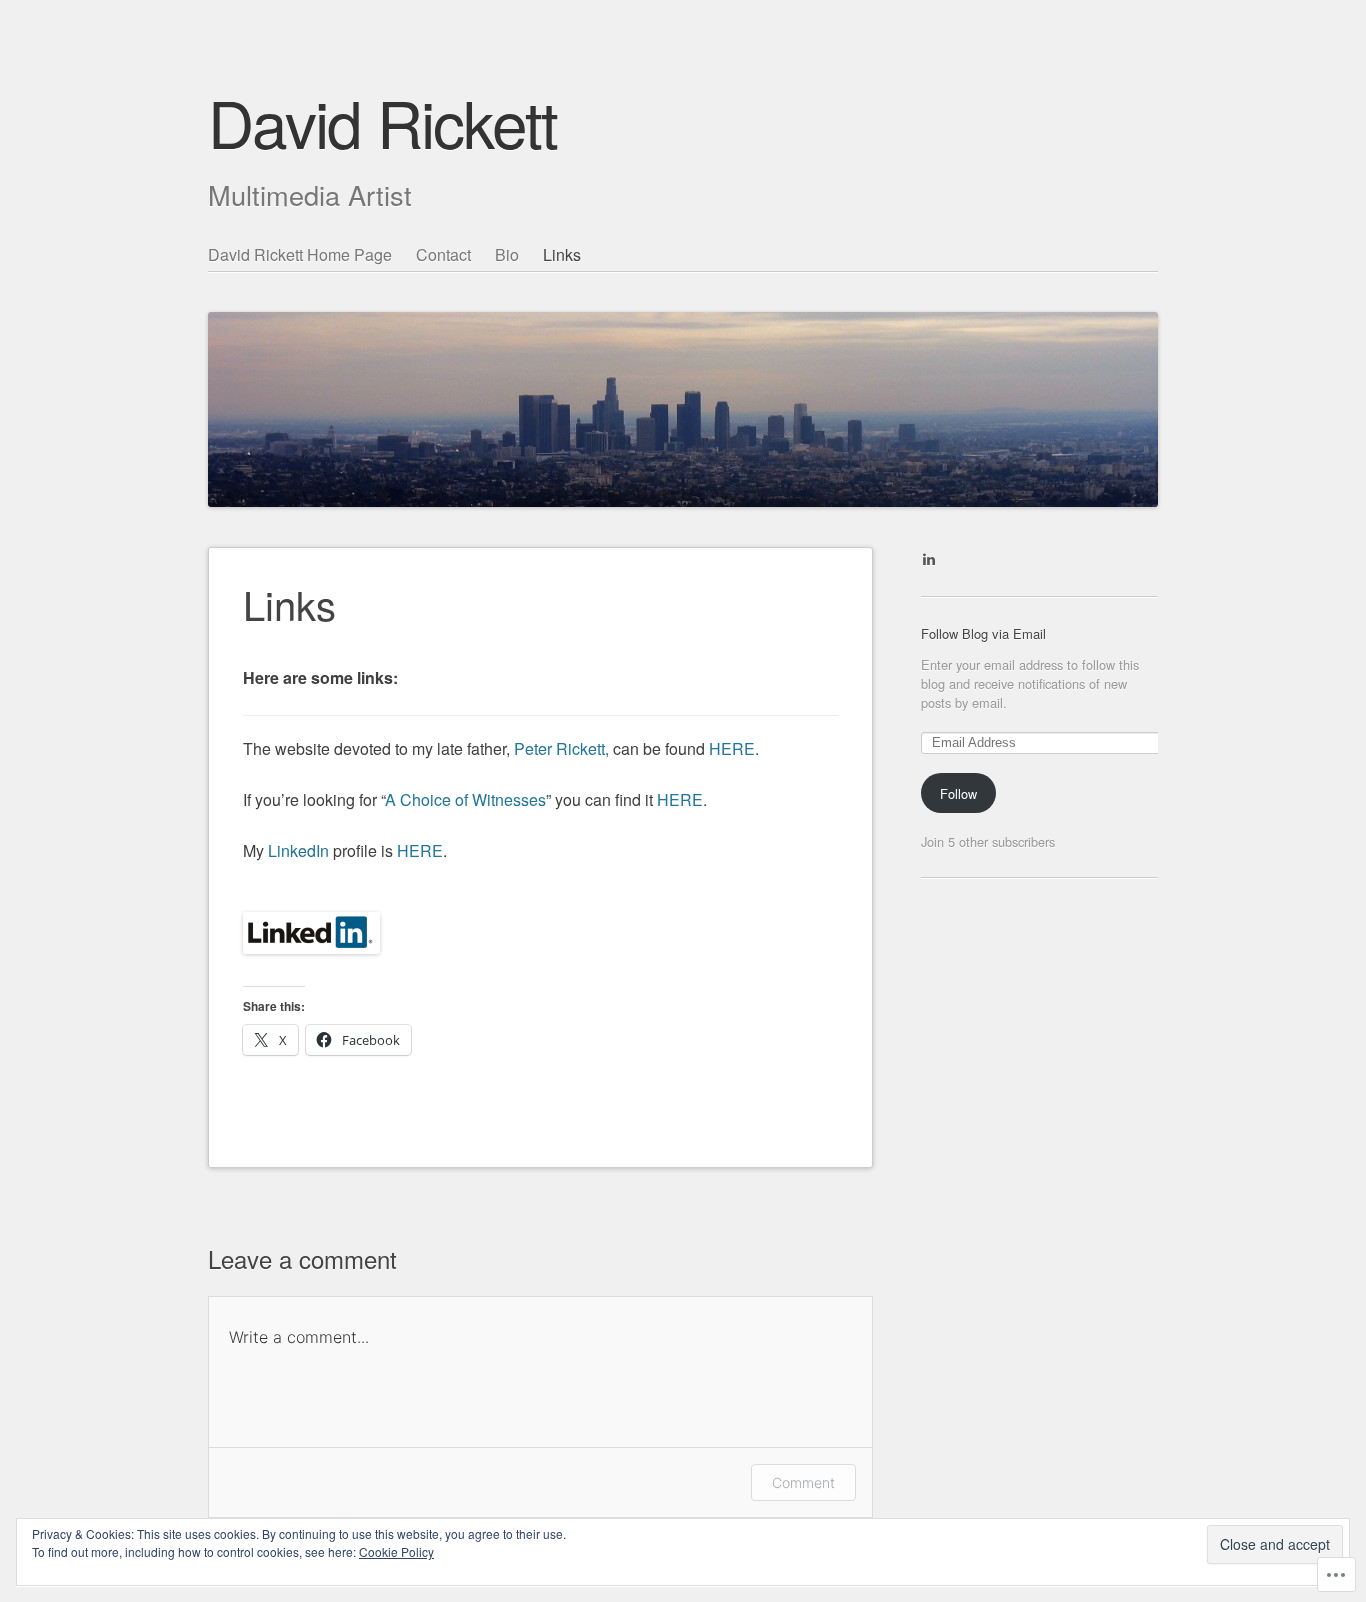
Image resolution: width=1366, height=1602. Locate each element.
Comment (803, 1482)
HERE (732, 748)
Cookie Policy (396, 1551)
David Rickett (382, 121)
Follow (958, 793)
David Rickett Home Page (300, 254)
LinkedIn (298, 850)
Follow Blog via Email (983, 633)
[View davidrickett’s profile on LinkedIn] (929, 559)
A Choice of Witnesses (465, 799)
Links (562, 254)
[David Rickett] (683, 373)
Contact (443, 254)
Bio (507, 254)
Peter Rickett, (563, 748)
